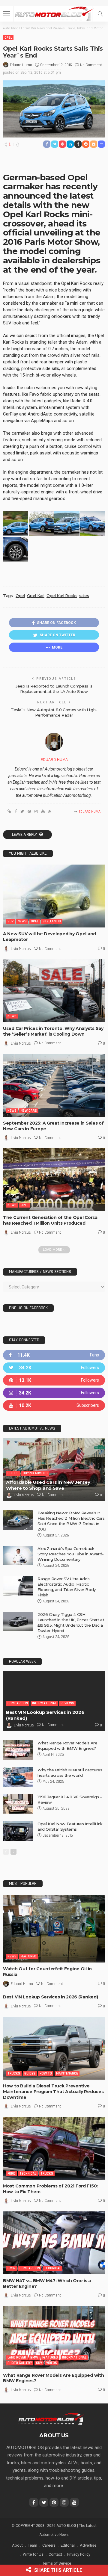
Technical (28, 2174)
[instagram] (54, 1393)
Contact (55, 2554)
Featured (28, 1956)
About (17, 2545)
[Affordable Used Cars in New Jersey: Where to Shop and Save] (54, 1470)
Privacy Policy (79, 2554)
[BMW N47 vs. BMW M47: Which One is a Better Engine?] (54, 2243)
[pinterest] (54, 1380)
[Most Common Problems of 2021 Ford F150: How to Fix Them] (54, 2148)
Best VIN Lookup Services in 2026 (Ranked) (51, 1997)
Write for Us (33, 2554)
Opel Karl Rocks (62, 596)
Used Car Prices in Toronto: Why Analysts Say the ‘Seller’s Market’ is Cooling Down (53, 1031)
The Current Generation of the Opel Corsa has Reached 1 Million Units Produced (50, 1220)
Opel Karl (36, 596)
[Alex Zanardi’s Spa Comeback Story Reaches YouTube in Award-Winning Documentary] (18, 1556)
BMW (11, 2268)
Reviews (67, 1703)
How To (46, 2073)
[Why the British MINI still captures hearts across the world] (18, 1777)
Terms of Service (57, 2563)
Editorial (68, 2545)
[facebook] (54, 1355)
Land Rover (17, 2357)
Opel (8, 38)
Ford (11, 2174)
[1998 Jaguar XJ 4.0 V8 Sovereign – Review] (18, 1804)
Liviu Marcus (21, 949)
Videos (52, 2363)
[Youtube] (54, 1405)
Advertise (88, 2545)
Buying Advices (35, 1473)
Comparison (18, 1703)
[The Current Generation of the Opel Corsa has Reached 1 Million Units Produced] (54, 1180)
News (22, 921)
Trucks (14, 2073)
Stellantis (52, 921)
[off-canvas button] (7, 14)
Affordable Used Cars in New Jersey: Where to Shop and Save (49, 1485)
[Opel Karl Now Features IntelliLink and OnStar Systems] (18, 1831)
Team (33, 2545)
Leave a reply (25, 835)
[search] (100, 14)
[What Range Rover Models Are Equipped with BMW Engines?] (18, 1750)
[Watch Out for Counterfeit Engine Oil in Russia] (54, 1929)
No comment (91, 65)
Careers (49, 2545)
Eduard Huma (21, 65)
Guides (13, 1473)
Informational (44, 1703)
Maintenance (67, 2073)
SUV (10, 921)
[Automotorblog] (54, 13)
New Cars (29, 1111)
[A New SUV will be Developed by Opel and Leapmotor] (54, 896)
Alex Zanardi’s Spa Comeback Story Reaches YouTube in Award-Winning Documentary (71, 1554)
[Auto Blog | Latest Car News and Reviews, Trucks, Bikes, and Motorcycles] (51, 2418)
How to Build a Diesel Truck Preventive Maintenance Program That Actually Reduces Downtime (53, 2092)
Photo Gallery (20, 2363)
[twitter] (54, 1368)
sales (84, 596)
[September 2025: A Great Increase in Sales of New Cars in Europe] (54, 1085)
